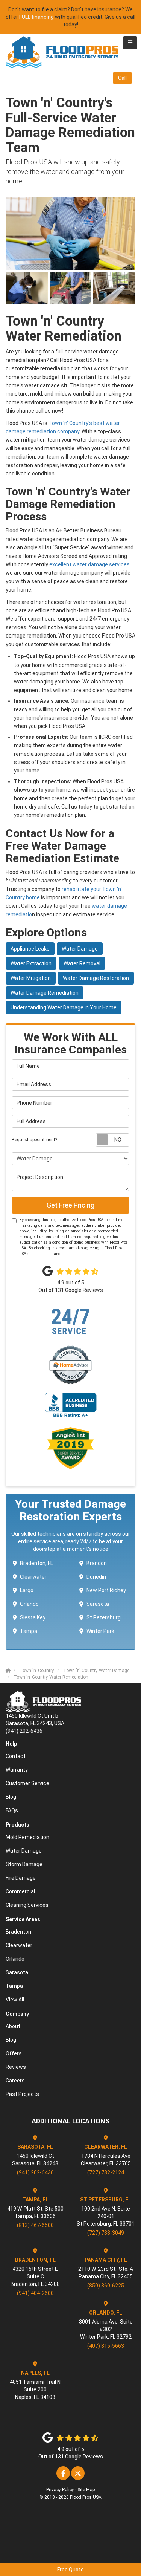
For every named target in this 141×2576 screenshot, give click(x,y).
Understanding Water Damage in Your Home (64, 1007)
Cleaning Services (27, 1905)
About (13, 2026)
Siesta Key (33, 1617)
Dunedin (96, 1577)
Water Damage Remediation (45, 993)
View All (15, 2000)
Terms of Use (41, 1254)
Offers (14, 2053)
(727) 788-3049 (106, 2233)
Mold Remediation (27, 1837)
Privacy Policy (74, 1254)
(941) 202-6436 (35, 2172)
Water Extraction (31, 963)
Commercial (20, 1891)
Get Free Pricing (70, 1205)
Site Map (86, 2490)
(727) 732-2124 (106, 2172)
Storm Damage (24, 1864)
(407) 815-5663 (106, 2346)
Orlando (29, 1604)
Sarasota (98, 1604)
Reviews (16, 2067)
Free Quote (70, 2570)
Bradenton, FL (36, 1563)
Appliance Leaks (30, 949)
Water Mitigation (31, 978)
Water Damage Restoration (96, 978)
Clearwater (33, 1577)
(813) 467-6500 (35, 2225)
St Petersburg (104, 1617)
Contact (16, 1756)
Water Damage (80, 949)
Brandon (97, 1563)
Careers (15, 2081)
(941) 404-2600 (35, 2293)
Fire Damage (21, 1878)
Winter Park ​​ (101, 1631)
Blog (11, 1797)
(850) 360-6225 (106, 2286)
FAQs (12, 1810)
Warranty (17, 1770)
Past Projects (22, 2094)
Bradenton (18, 1932)
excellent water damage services (89, 564)
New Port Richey (106, 1590)
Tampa (29, 1631)
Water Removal (82, 963)
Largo (27, 1590)
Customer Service (27, 1783)
